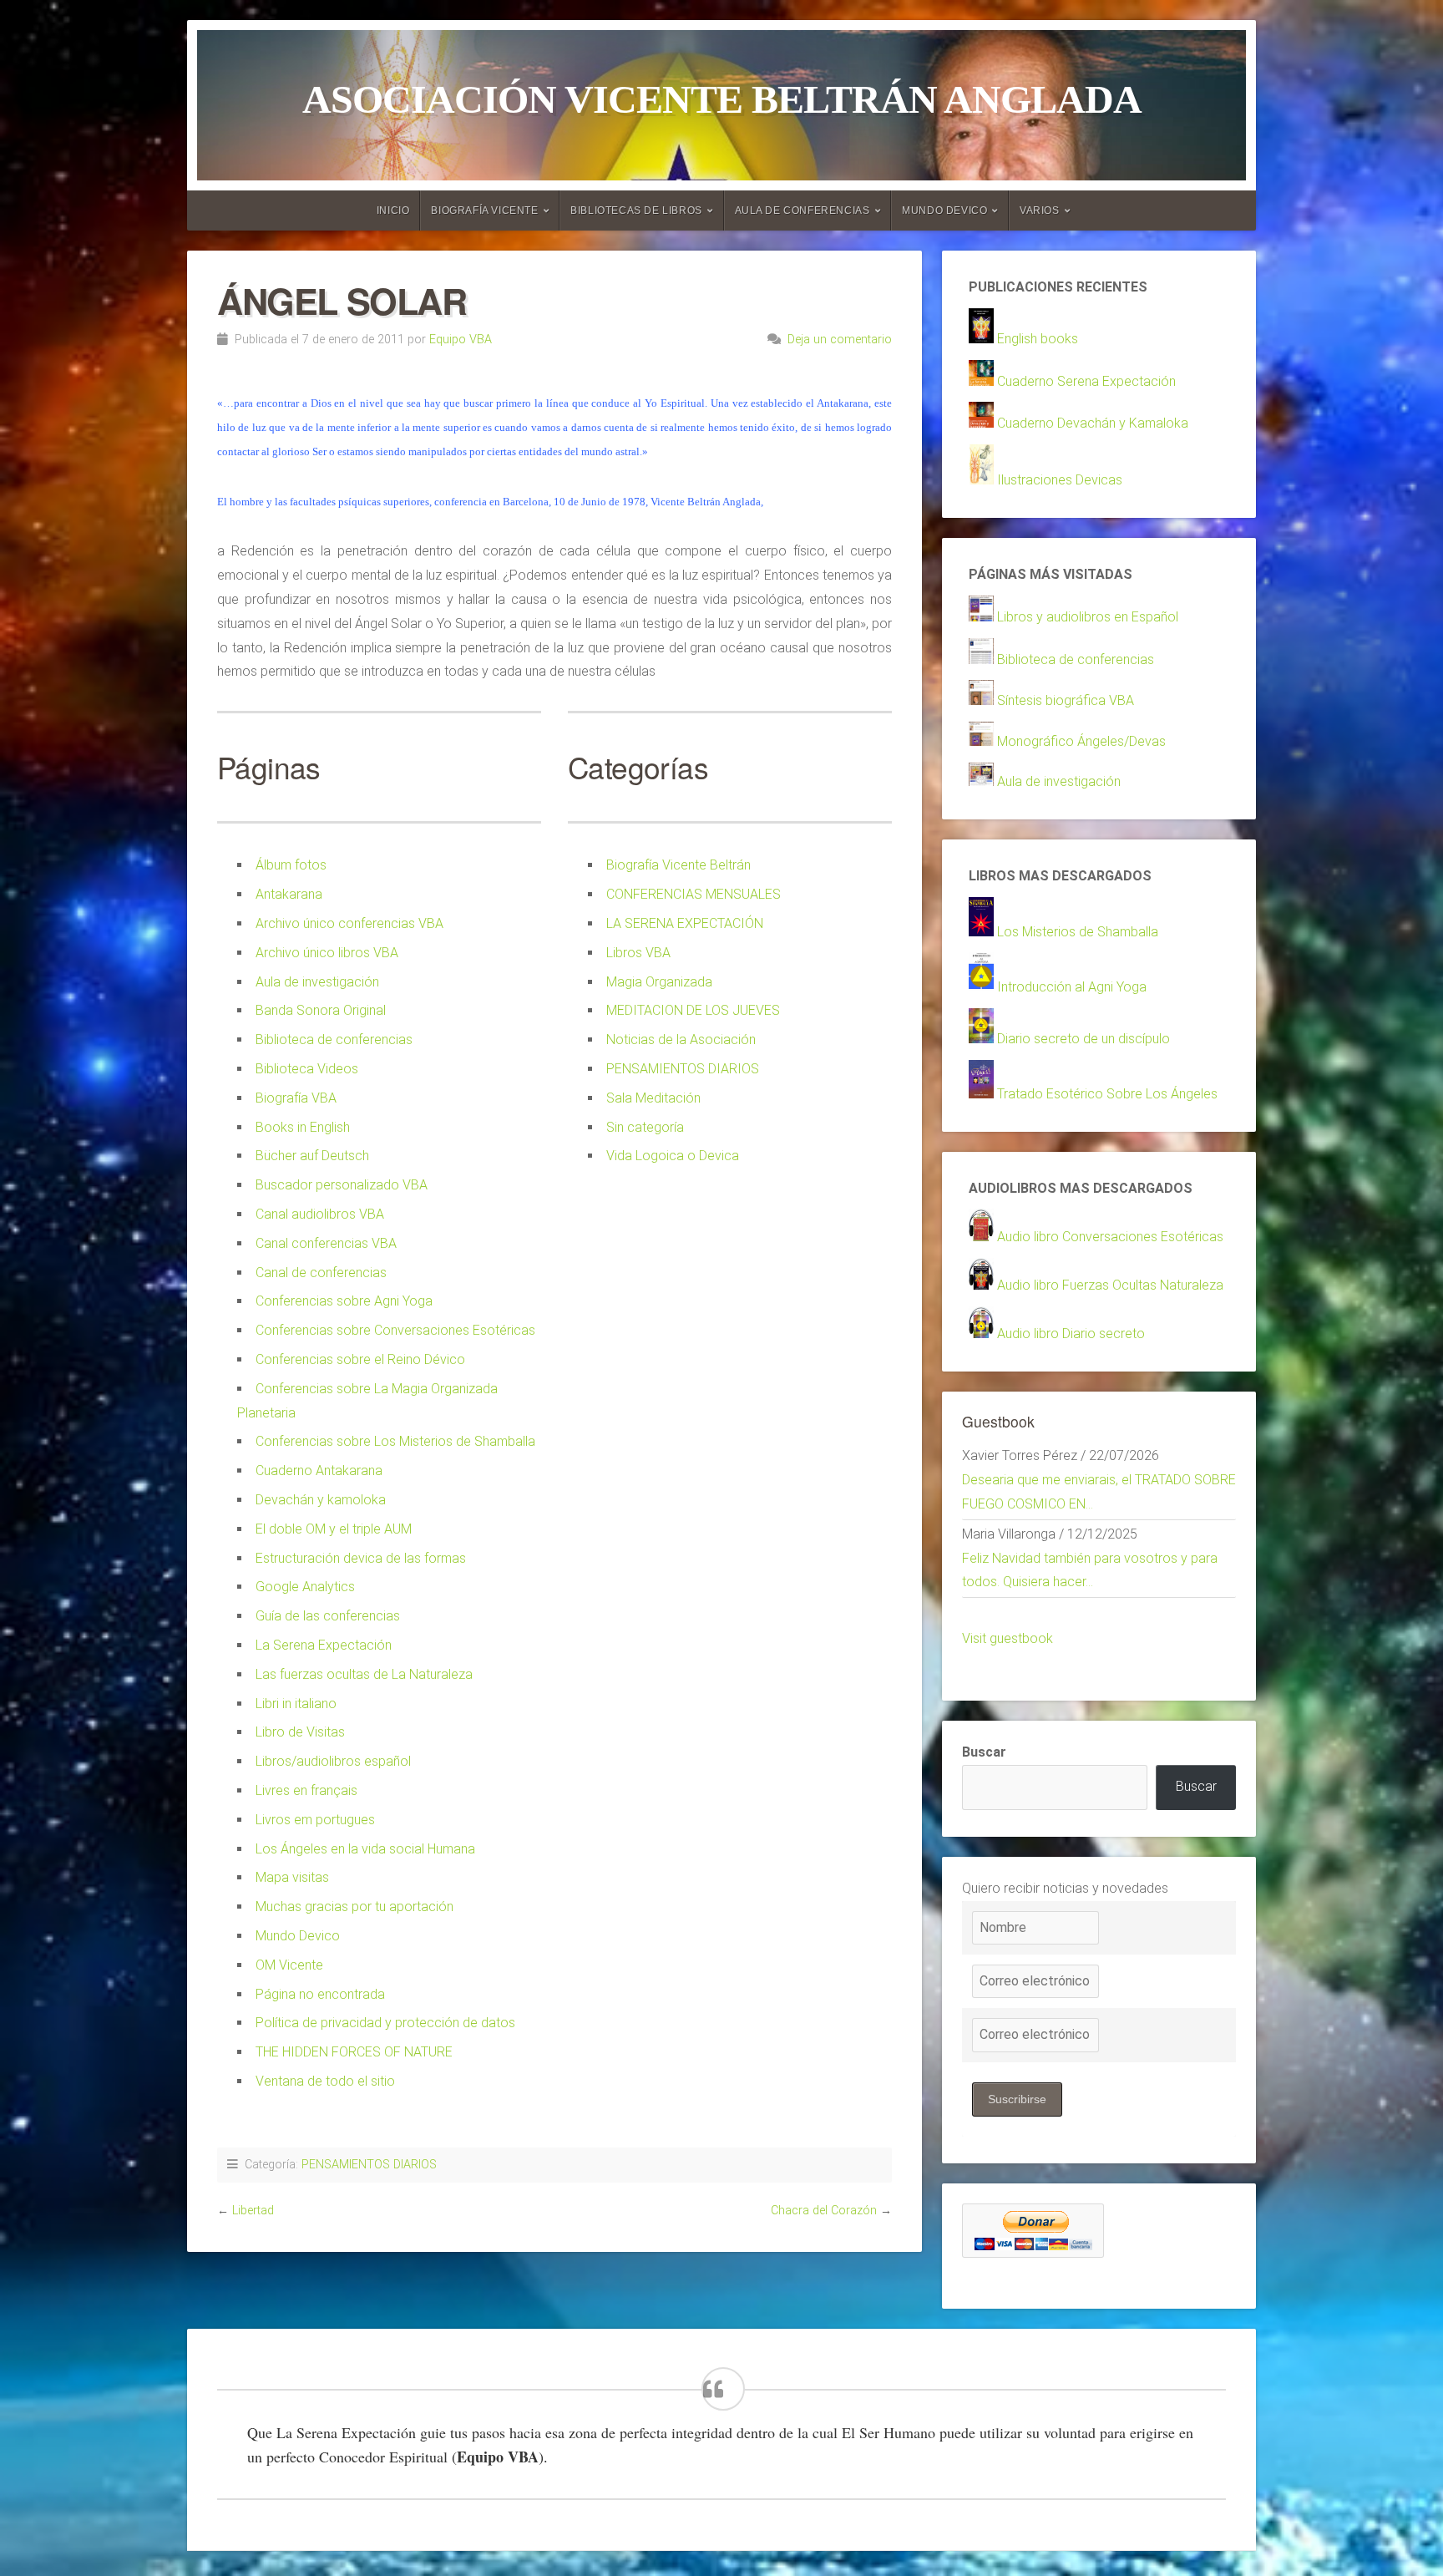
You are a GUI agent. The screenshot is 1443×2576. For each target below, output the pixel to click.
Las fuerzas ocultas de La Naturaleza (364, 1674)
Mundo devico (944, 210)
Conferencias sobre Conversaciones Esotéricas (395, 1330)
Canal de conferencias (321, 1273)
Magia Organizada (659, 982)
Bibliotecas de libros (636, 210)
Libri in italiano (296, 1704)
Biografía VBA (296, 1098)
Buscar (984, 1752)
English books (1038, 339)
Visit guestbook (1008, 1638)
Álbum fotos (291, 865)
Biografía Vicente (484, 210)
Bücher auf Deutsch (312, 1156)
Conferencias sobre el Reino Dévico (360, 1359)
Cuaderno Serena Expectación (1086, 381)
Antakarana (289, 894)
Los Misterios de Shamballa (1078, 932)
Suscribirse (1017, 2099)
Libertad (253, 2211)
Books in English (303, 1127)
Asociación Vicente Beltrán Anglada (722, 99)
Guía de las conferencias (328, 1616)
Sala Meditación (653, 1098)
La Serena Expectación (324, 1645)
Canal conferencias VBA (326, 1243)
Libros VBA (638, 953)
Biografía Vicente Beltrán (678, 865)
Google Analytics (305, 1587)
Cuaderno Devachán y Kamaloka (1093, 423)
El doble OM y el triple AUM (334, 1529)
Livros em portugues (315, 1820)
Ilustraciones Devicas (1060, 480)
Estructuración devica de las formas (361, 1558)
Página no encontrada (320, 1994)
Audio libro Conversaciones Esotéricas (1110, 1237)
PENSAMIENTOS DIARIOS (683, 1069)
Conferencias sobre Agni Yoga (344, 1301)
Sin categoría (645, 1127)
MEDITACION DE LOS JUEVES (693, 1010)
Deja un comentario (840, 340)
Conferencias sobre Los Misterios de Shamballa (395, 1441)
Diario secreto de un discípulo (1084, 1039)
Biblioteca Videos (307, 1069)
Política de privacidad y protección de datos (385, 2023)
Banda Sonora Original (321, 1010)
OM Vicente (289, 1965)
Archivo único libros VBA (327, 953)
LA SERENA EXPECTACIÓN (685, 923)
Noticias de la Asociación (681, 1040)
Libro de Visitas (300, 1732)
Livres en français (306, 1790)
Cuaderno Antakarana (319, 1471)
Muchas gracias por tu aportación (354, 1907)
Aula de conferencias (803, 210)
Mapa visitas (292, 1877)
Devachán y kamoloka (321, 1500)
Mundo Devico (298, 1936)
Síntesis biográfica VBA (1066, 700)
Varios (1040, 210)
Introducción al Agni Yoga (1072, 987)
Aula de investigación (317, 982)
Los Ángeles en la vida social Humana (365, 1849)
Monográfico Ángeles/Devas (1081, 741)
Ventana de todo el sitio (325, 2081)
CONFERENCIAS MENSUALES (694, 894)
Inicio (393, 210)
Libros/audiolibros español (333, 1761)
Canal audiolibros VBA (320, 1214)
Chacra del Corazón (824, 2211)
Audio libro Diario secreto (1071, 1334)
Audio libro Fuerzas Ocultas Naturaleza (1110, 1285)
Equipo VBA (461, 340)
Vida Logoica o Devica (673, 1156)
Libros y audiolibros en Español (1088, 617)
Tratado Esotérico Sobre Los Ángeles (1107, 1094)
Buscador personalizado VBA (342, 1185)
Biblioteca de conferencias (334, 1040)
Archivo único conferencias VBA (349, 923)
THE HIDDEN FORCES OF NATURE (354, 2052)
